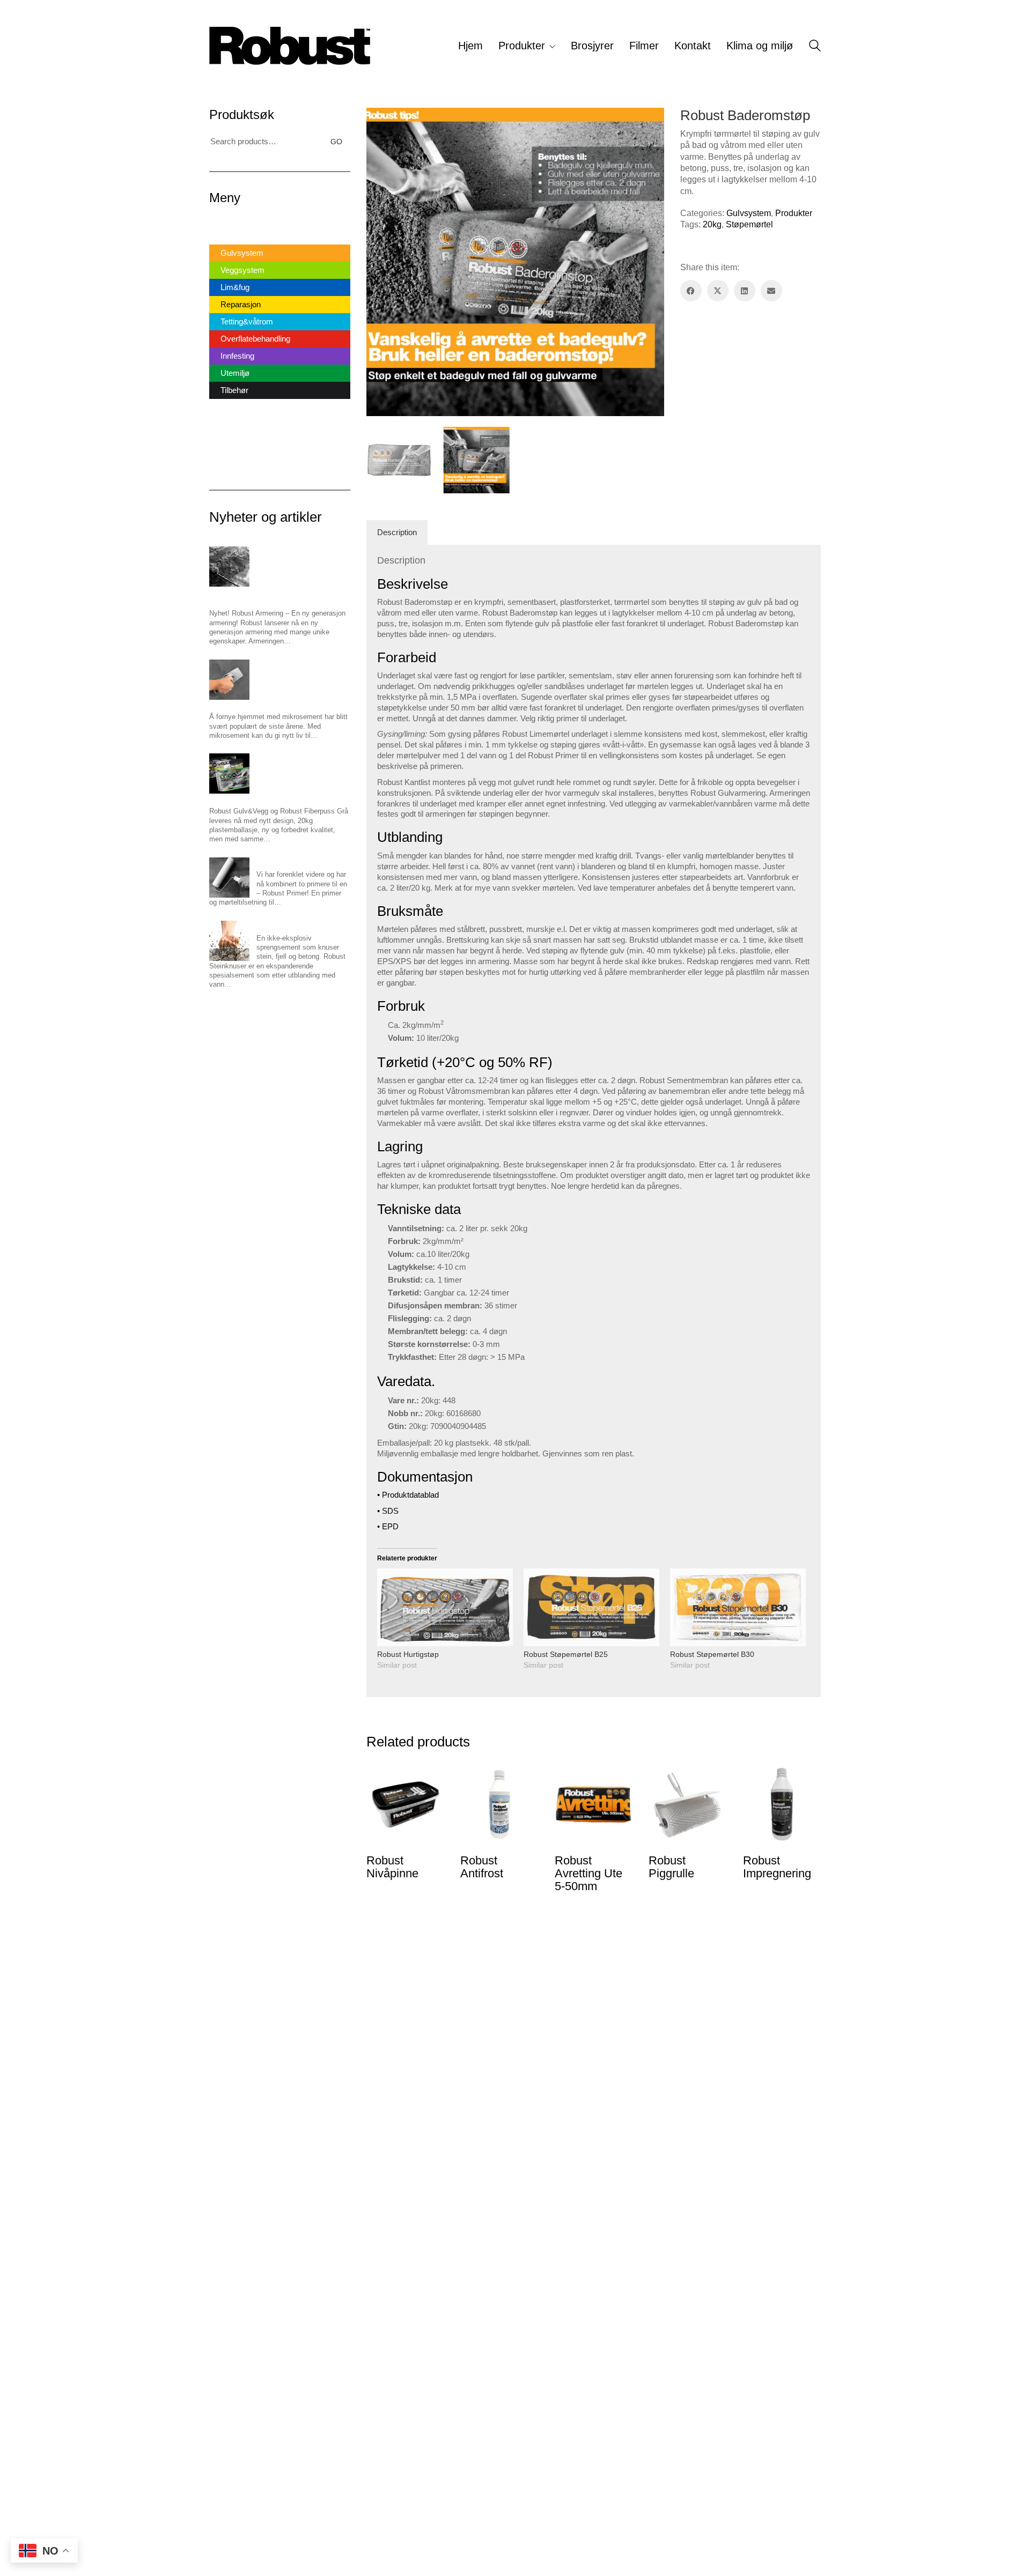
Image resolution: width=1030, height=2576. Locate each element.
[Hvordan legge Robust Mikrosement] (229, 680)
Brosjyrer (225, 410)
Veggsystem (242, 270)
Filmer (220, 428)
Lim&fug (235, 287)
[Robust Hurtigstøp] (445, 1607)
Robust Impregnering (777, 1867)
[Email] (771, 291)
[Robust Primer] (229, 878)
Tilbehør (234, 390)
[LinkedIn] (745, 291)
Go (336, 142)
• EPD (388, 1526)
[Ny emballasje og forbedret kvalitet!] (229, 773)
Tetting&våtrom (247, 321)
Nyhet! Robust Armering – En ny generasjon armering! (277, 596)
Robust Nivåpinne (392, 1867)
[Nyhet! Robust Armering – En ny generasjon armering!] (229, 567)
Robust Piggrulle (671, 1867)
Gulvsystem (749, 213)
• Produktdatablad (408, 1495)
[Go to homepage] (290, 46)
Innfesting (237, 356)
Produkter (794, 213)
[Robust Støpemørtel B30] (738, 1607)
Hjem (219, 222)
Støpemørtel (749, 224)
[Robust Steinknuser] (229, 941)
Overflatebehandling (255, 339)
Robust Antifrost (482, 1867)
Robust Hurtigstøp (408, 1654)
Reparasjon (241, 304)
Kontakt (223, 445)
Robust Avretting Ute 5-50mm (588, 1874)
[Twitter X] (718, 291)
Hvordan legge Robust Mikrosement (265, 704)
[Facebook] (691, 291)
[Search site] (815, 47)
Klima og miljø (234, 462)
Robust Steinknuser (287, 925)
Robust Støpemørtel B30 (712, 1654)
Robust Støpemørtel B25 (566, 1654)
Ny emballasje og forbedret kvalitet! (264, 798)
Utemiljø (235, 373)
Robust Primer (279, 862)
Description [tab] (397, 532)
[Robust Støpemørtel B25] (591, 1607)
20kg (712, 224)
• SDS (388, 1511)
